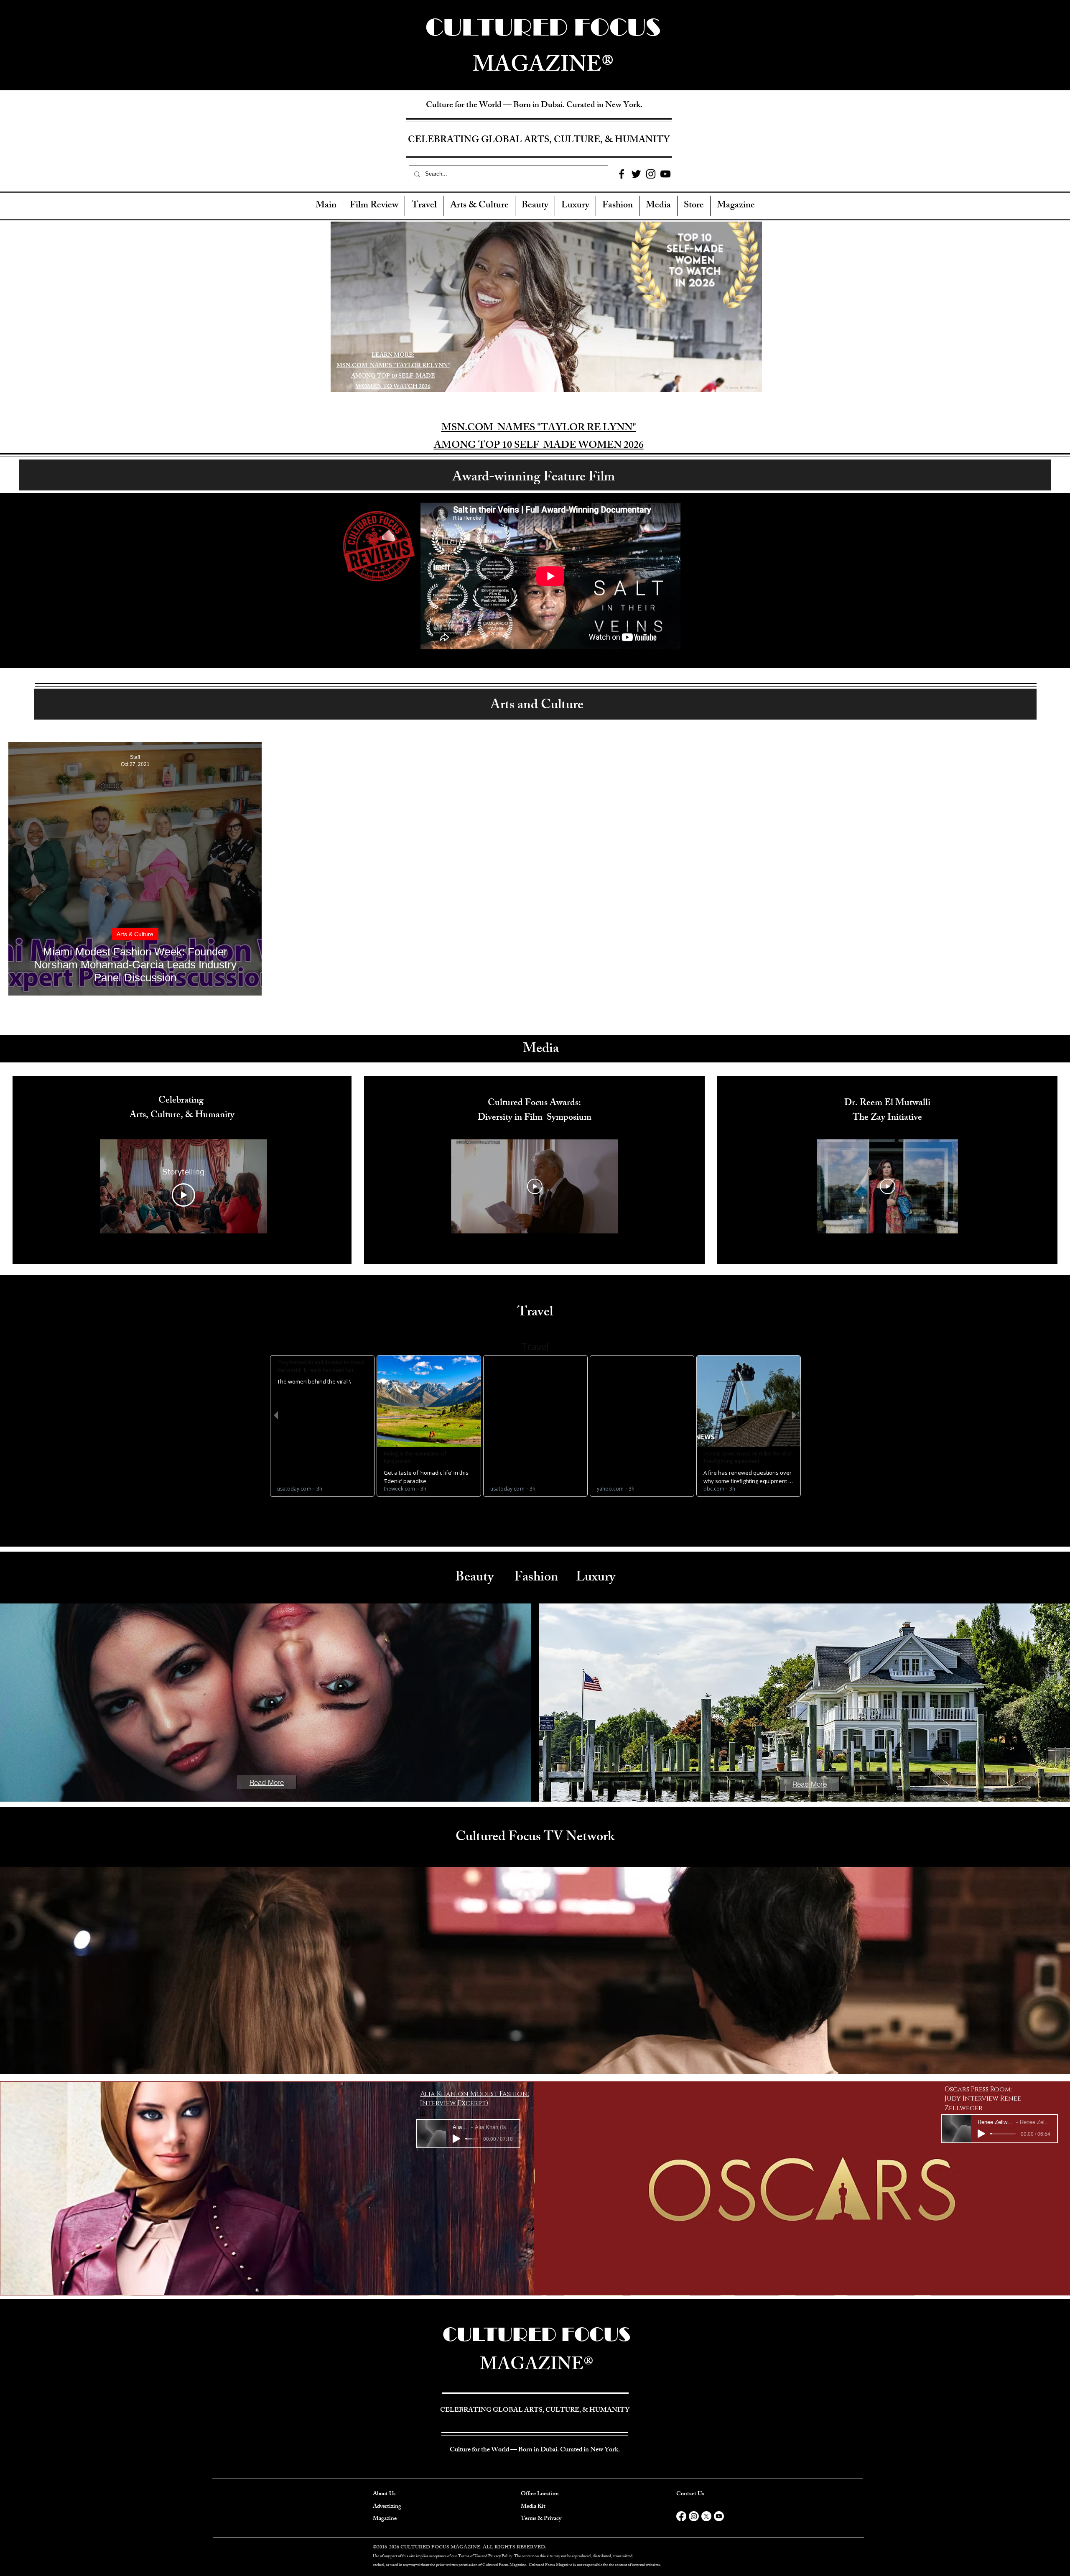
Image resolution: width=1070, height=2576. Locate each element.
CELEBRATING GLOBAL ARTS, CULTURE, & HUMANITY (539, 141)
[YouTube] (665, 174)
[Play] (456, 2139)
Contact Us (690, 2494)
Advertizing (387, 2507)
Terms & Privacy (541, 2519)
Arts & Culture (135, 934)
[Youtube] (719, 2516)
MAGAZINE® (537, 2366)
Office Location (540, 2494)
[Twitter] (636, 174)
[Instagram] (651, 174)
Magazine (385, 2519)
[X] (706, 2516)
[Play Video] (183, 1195)
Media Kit (533, 2507)
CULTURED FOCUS (537, 2334)
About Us (384, 2494)
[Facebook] (622, 174)
